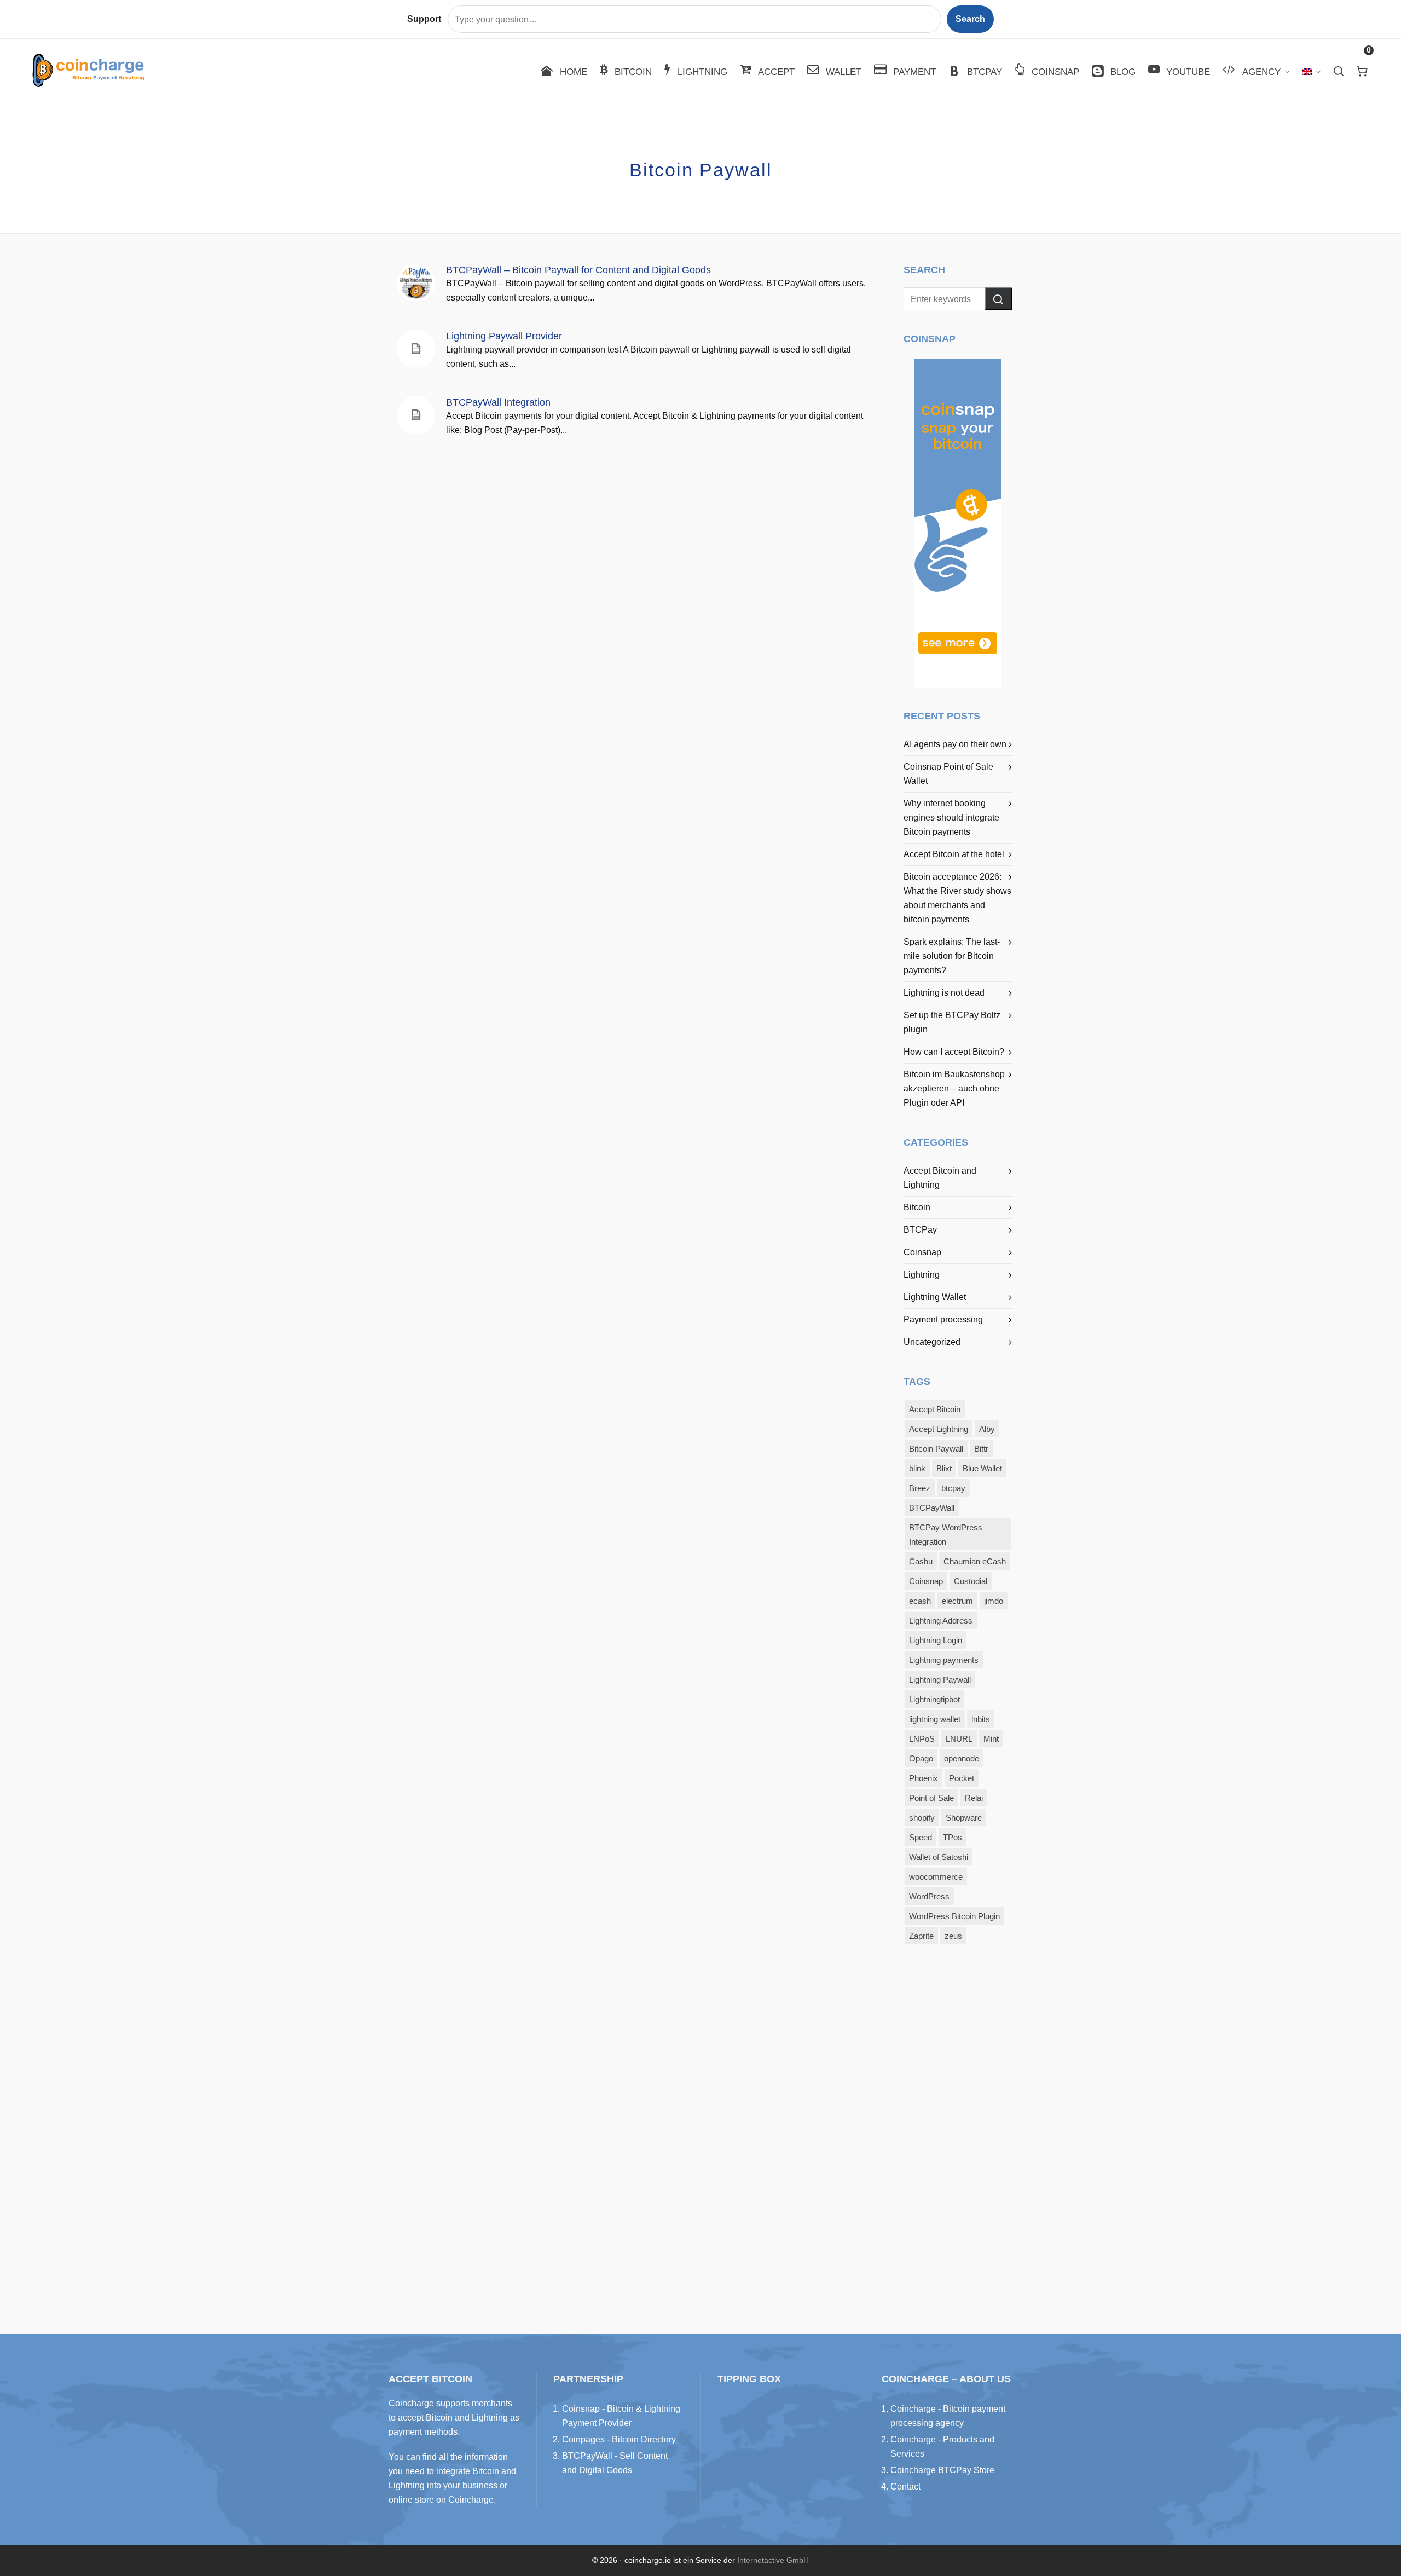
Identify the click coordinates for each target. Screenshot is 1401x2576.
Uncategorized (932, 1342)
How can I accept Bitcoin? (954, 1052)
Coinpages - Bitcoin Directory (619, 2439)
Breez (920, 1488)
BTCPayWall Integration (498, 402)
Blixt (944, 1469)
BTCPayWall (932, 1508)
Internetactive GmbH (773, 2560)
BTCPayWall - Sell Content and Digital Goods (615, 2463)
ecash (920, 1601)
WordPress (929, 1897)
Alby (987, 1429)
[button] (998, 299)
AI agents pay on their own (955, 744)
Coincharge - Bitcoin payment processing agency (948, 2416)
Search (970, 19)
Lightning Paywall (940, 1680)
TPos (953, 1838)
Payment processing (943, 1319)
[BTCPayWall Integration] (416, 415)
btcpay (953, 1488)
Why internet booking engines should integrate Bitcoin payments (951, 818)
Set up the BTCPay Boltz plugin (952, 1022)
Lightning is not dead (944, 993)
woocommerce (936, 1877)
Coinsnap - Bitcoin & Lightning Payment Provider (621, 2416)
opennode (962, 1759)
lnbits (981, 1719)
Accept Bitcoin (935, 1410)
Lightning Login (936, 1641)
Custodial (971, 1581)
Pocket (962, 1778)
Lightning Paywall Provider (504, 336)
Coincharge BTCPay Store (942, 2470)
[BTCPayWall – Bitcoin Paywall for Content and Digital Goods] (416, 282)
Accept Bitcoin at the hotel (954, 854)
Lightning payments (944, 1660)
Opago (921, 1759)
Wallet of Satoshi (939, 1857)
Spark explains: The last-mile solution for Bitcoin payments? (952, 956)
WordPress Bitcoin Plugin (954, 1916)
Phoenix (924, 1778)
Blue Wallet (982, 1469)
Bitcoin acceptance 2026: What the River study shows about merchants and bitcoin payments (957, 898)
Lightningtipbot (934, 1700)
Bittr (981, 1449)
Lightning (922, 1275)
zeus (953, 1936)
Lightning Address (941, 1621)
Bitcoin (917, 1207)
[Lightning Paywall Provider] (416, 349)
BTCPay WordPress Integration (946, 1535)
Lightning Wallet (935, 1297)
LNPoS (922, 1739)
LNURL (959, 1739)
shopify (922, 1818)
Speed (921, 1838)
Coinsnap (922, 1252)
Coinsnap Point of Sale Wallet (948, 774)
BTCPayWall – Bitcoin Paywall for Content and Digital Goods (578, 270)
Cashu (921, 1562)
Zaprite (921, 1936)
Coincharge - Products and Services (942, 2447)
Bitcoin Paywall (936, 1449)
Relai (974, 1798)
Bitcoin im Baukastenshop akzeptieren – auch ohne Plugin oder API (954, 1088)
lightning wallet (935, 1719)
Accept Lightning (939, 1429)
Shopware (964, 1818)
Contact (905, 2487)
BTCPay (920, 1230)
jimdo (994, 1601)
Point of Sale (931, 1798)
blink (917, 1469)
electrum (957, 1601)
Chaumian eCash (975, 1562)
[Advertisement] (958, 2132)
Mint (991, 1739)
